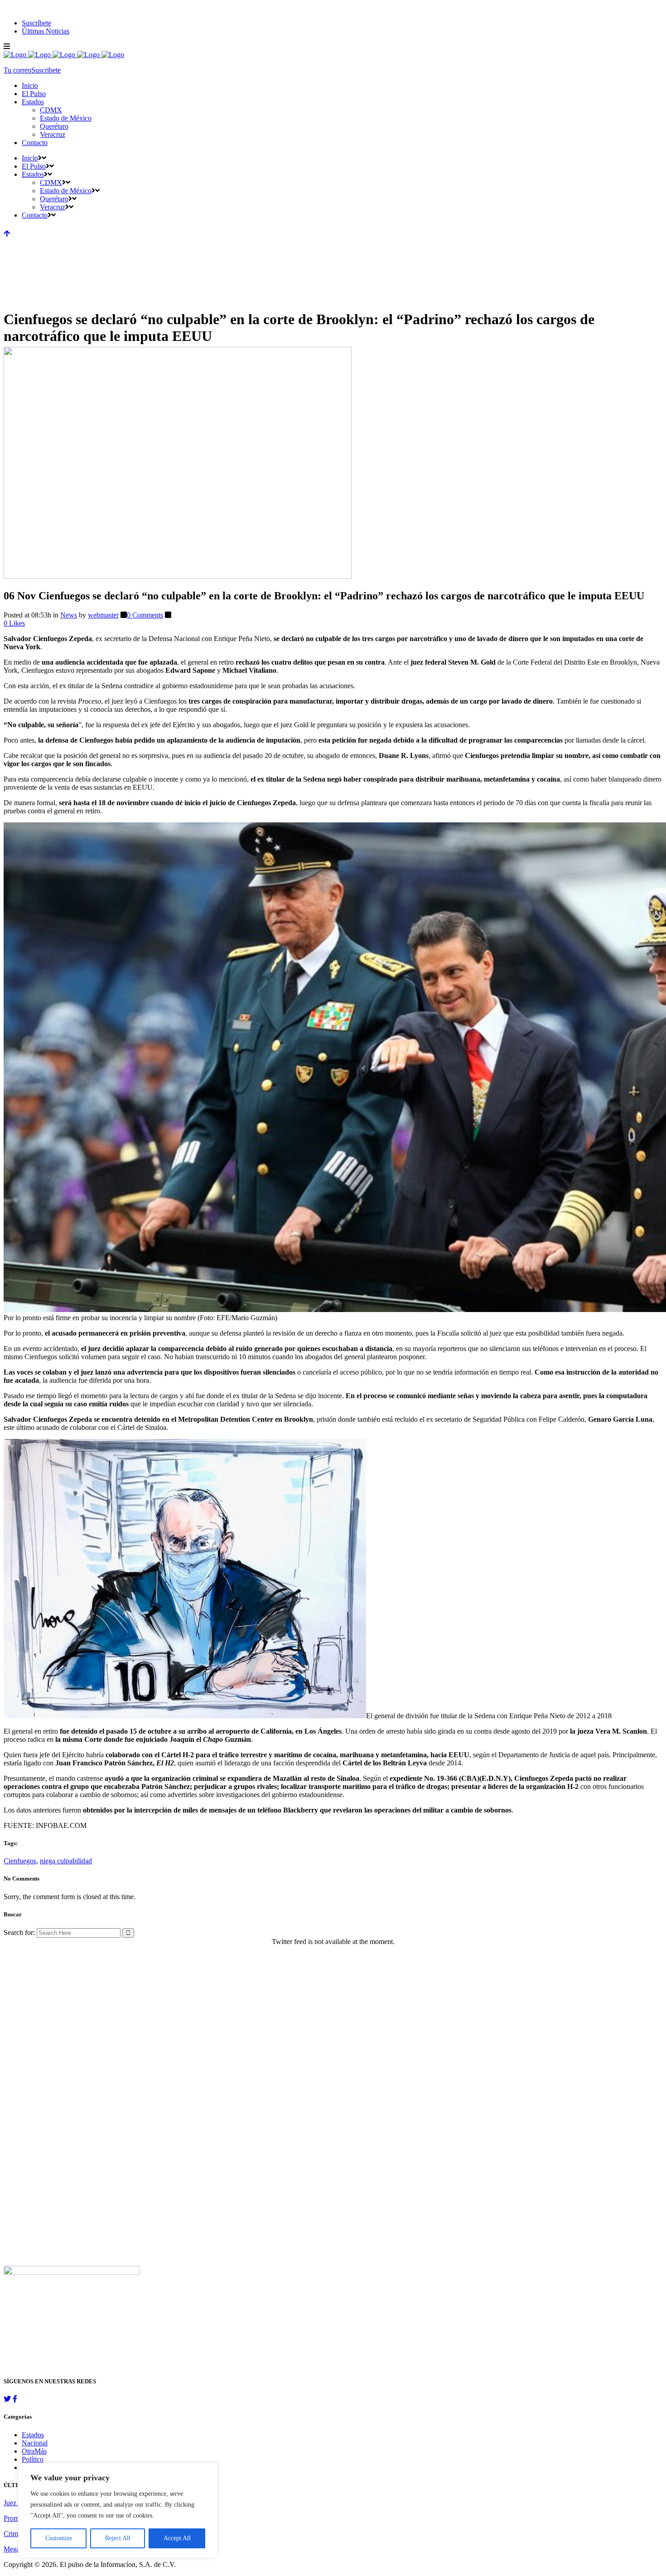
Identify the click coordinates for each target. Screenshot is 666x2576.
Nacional (35, 2443)
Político (33, 2459)
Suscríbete (36, 23)
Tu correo (17, 70)
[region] (118, 2510)
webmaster (103, 615)
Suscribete (46, 70)
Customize (59, 2538)
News (69, 615)
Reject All (118, 2538)
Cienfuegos (20, 1861)
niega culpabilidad (66, 1861)
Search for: (19, 1932)
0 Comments (145, 615)
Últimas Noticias (46, 31)
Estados (33, 2435)
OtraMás (34, 2451)
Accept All (177, 2538)
